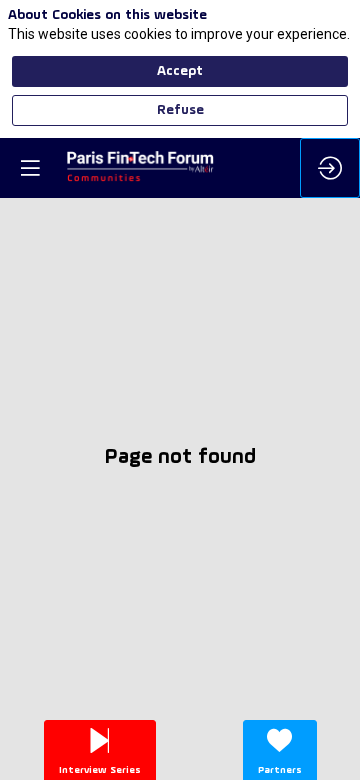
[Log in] (330, 168)
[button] (30, 168)
